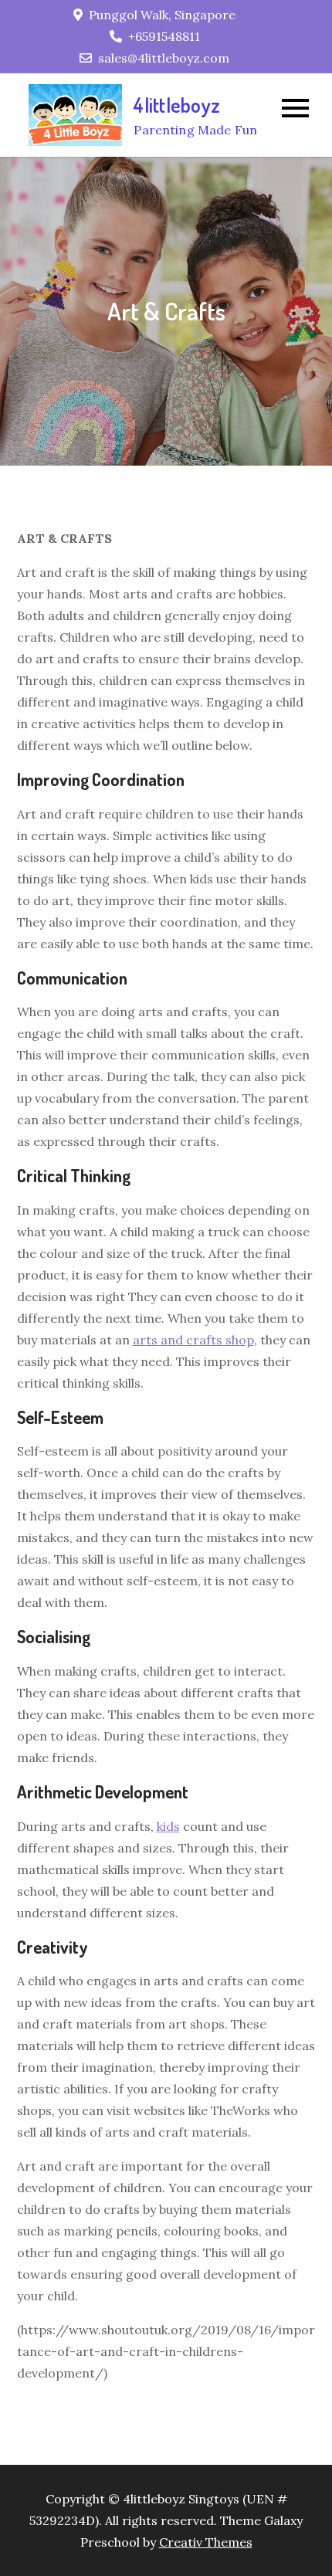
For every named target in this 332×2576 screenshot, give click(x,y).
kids (168, 1826)
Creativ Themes (206, 2542)
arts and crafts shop (193, 1340)
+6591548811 (164, 36)
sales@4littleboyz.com (164, 58)
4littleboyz (177, 105)
